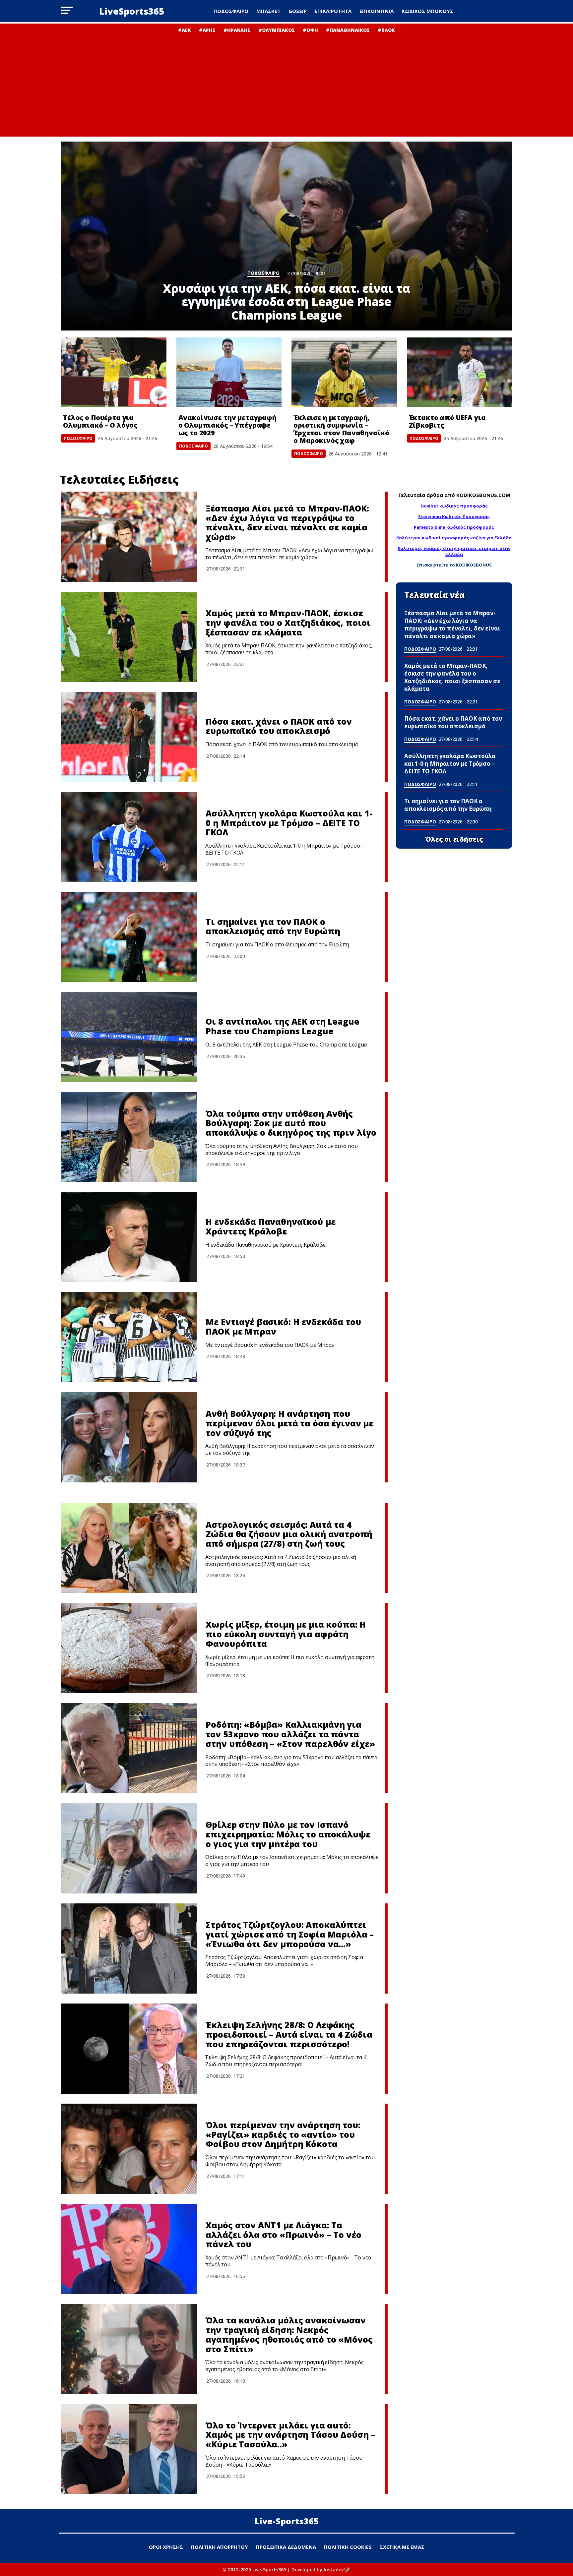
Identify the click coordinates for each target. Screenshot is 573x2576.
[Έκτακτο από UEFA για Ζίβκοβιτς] (460, 372)
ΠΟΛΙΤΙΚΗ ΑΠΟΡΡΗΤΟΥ (220, 2547)
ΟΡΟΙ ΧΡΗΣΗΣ (166, 2547)
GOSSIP (298, 11)
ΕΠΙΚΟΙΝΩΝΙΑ (377, 11)
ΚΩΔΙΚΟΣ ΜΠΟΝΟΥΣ (427, 11)
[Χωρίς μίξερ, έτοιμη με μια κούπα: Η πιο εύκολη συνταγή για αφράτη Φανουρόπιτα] (129, 1648)
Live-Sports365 (287, 2521)
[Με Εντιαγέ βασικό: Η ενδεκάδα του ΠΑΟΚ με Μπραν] (129, 1337)
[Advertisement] (286, 83)
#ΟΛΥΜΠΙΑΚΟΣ (277, 30)
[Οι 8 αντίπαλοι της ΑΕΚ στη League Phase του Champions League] (129, 1037)
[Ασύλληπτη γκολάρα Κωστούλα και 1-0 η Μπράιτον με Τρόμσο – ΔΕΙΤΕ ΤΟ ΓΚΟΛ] (129, 837)
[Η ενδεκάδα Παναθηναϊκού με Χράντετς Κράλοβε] (129, 1237)
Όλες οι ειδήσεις (454, 839)
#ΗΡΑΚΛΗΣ (237, 30)
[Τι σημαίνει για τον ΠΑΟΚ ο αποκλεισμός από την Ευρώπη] (129, 937)
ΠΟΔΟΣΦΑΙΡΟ (231, 11)
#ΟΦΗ (310, 30)
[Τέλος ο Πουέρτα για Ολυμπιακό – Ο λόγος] (114, 372)
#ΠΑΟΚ (386, 30)
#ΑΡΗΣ (207, 30)
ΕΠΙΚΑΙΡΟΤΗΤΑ (333, 11)
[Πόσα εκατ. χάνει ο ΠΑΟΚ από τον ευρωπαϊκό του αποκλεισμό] (129, 737)
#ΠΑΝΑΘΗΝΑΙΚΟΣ (348, 30)
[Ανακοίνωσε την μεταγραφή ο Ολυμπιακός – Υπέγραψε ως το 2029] (229, 372)
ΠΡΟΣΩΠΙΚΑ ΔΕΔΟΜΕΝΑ (286, 2547)
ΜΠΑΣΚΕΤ (268, 11)
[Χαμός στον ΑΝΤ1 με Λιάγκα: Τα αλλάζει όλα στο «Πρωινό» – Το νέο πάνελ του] (129, 2249)
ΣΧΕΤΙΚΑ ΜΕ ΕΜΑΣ (402, 2547)
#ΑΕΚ (185, 30)
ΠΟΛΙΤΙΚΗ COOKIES (348, 2547)
